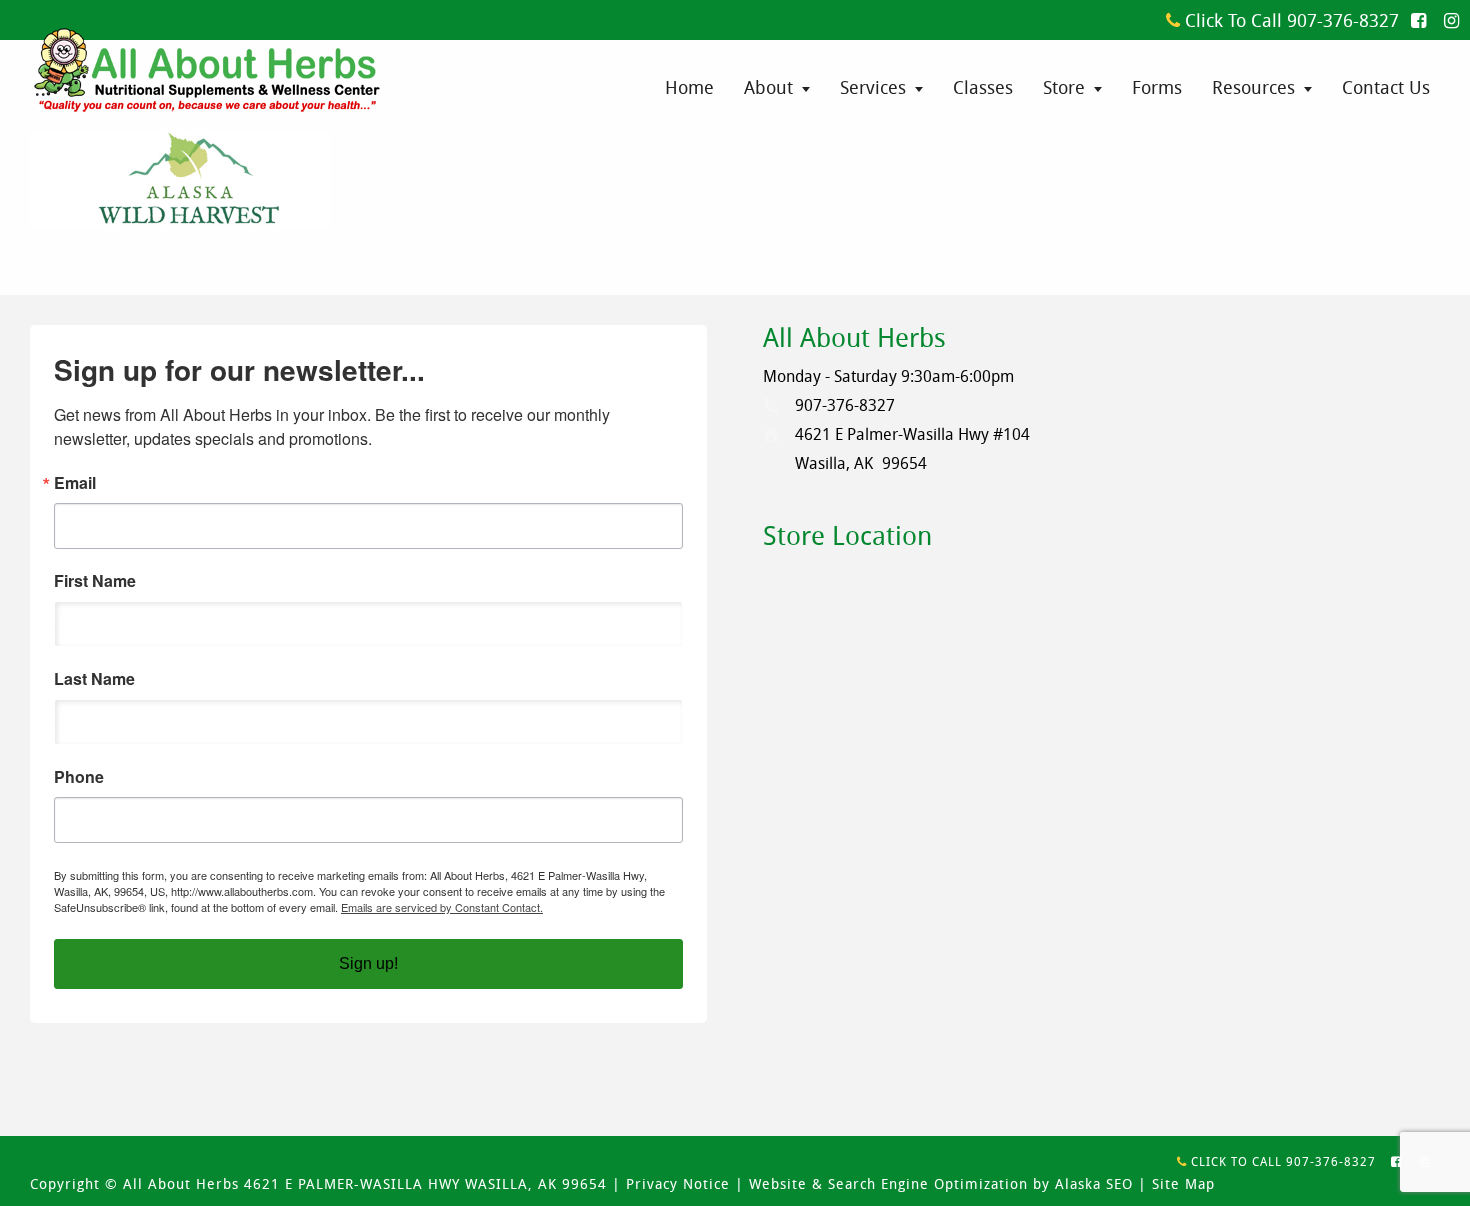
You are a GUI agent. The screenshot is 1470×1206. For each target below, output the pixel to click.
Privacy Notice (678, 1183)
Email (75, 483)
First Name (95, 581)
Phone (79, 777)
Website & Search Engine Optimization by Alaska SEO (941, 1183)
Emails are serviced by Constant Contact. (442, 907)
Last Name (94, 679)
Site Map (1183, 1183)
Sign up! (368, 963)
